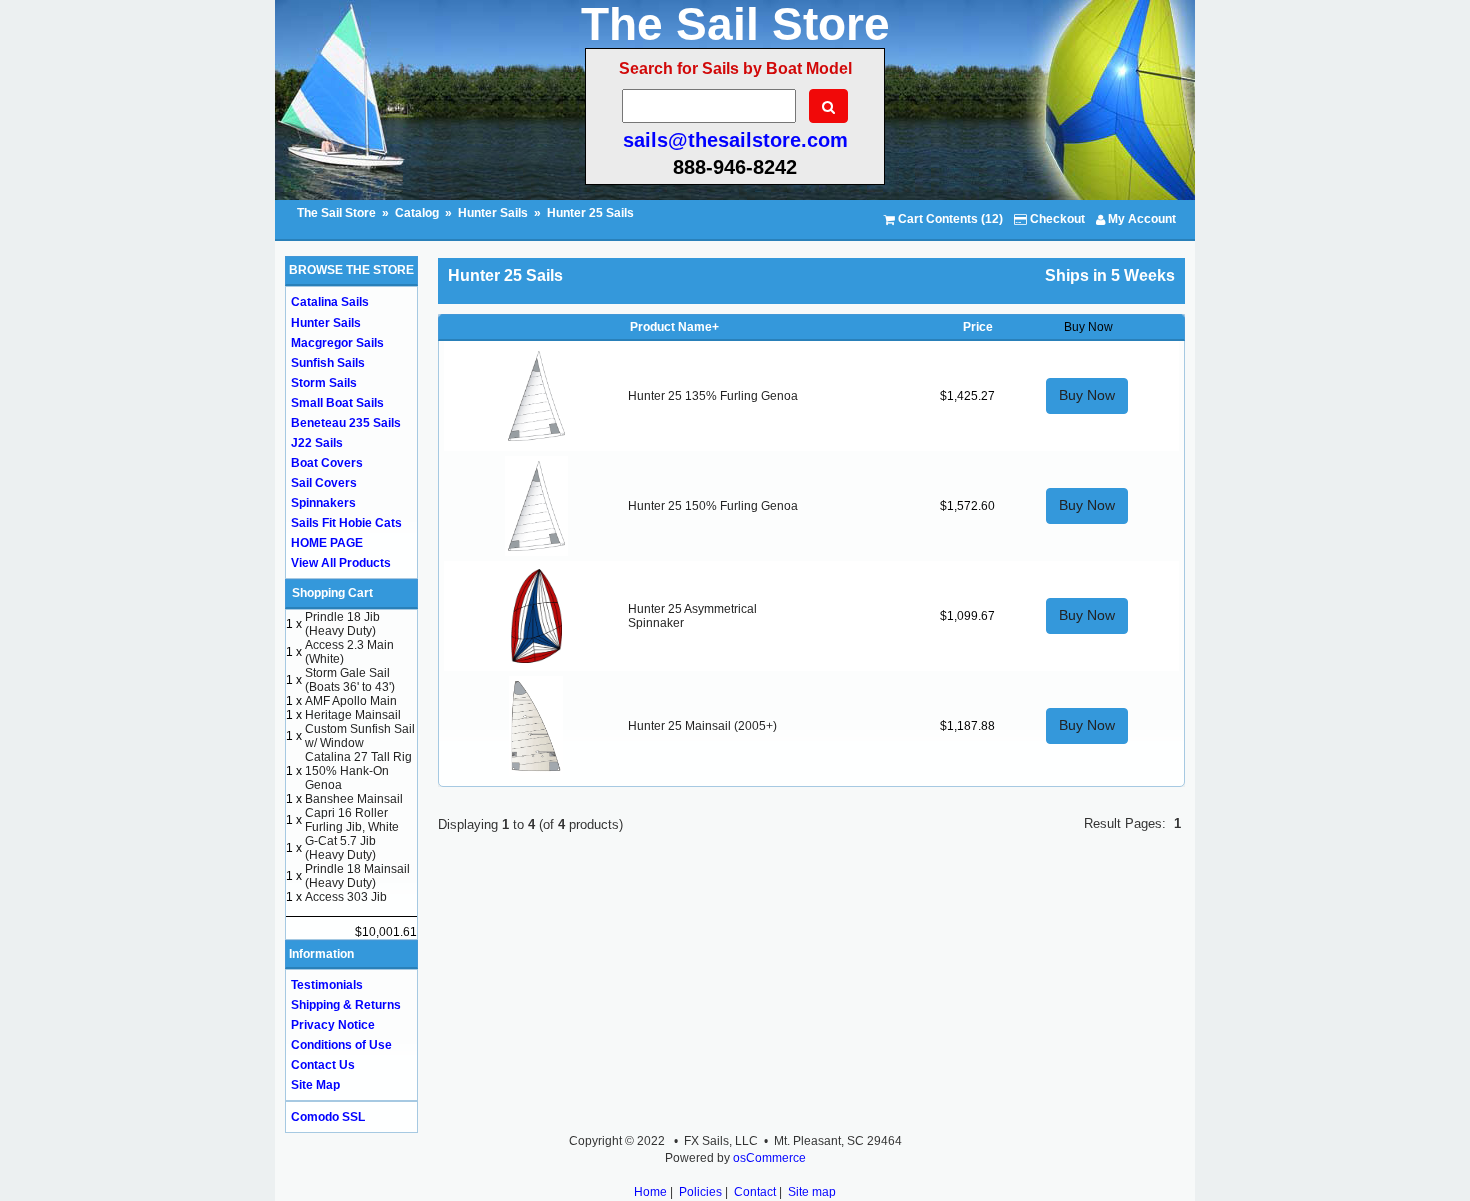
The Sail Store (338, 213)
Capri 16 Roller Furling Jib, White (352, 820)
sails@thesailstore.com (735, 140)
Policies (700, 1192)
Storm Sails (324, 383)
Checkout (1056, 219)
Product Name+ (674, 327)
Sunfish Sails (328, 363)
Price (978, 327)
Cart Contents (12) (949, 219)
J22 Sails (317, 443)
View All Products (341, 563)
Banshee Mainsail (354, 799)
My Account (1140, 219)
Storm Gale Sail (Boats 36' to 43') (350, 680)
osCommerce (769, 1158)
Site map (812, 1192)
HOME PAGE (327, 543)
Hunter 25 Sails (590, 213)
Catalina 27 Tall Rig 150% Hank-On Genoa (358, 771)
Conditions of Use (341, 1045)
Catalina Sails (330, 302)
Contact (755, 1192)
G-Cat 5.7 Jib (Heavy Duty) (340, 848)
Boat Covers (327, 463)
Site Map (315, 1085)
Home (650, 1192)
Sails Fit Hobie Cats (346, 523)
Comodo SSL (328, 1117)
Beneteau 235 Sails (346, 423)
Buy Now (1087, 395)
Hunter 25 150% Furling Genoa (713, 506)
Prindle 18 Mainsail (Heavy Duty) (357, 876)
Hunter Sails (493, 213)
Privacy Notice (333, 1025)
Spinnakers (323, 503)
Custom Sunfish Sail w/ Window (360, 736)
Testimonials (327, 985)
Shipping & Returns (346, 1005)
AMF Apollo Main (351, 701)
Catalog (417, 213)
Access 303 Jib (346, 897)
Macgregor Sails (337, 343)
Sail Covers (324, 483)
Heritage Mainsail (353, 715)
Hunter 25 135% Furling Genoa (713, 396)
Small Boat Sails (337, 403)
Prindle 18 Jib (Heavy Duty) (342, 624)
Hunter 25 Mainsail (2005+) (702, 726)
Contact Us (323, 1065)
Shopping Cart (332, 593)
